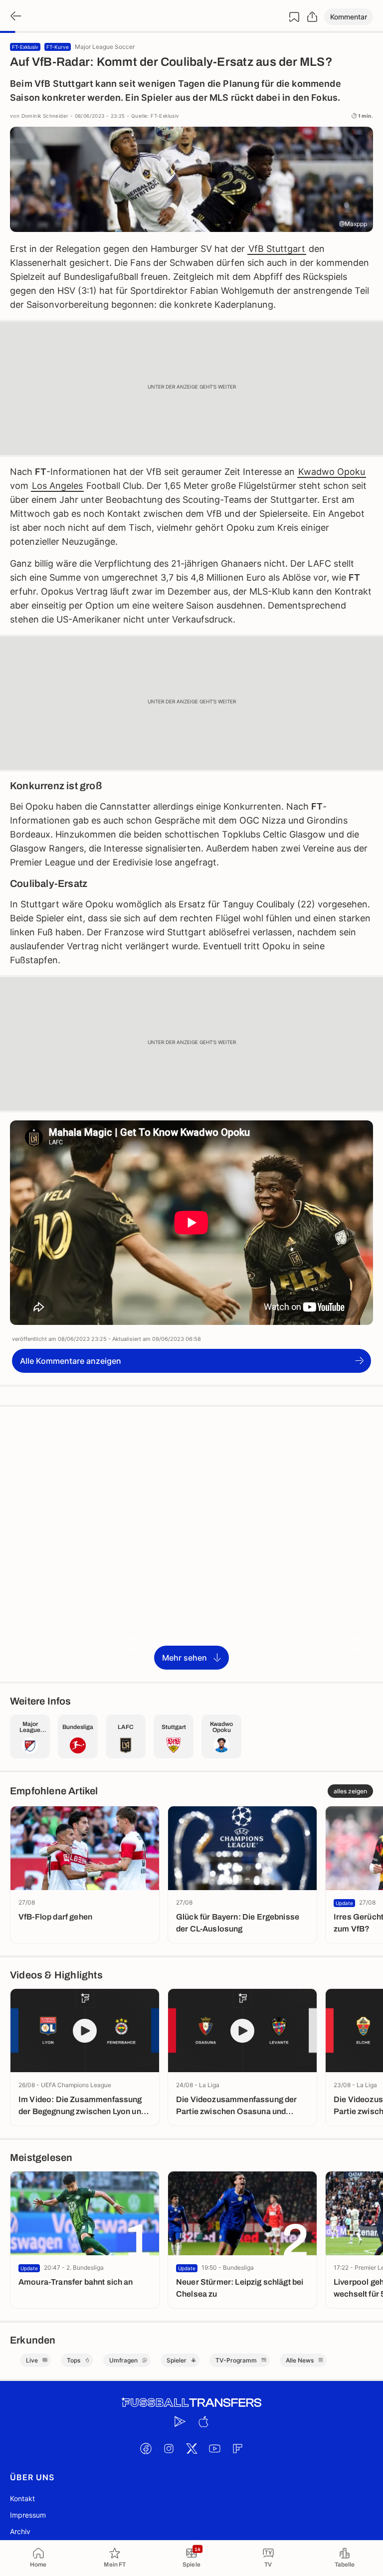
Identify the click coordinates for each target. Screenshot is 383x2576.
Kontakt (22, 2498)
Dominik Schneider (45, 116)
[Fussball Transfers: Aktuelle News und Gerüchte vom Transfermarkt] (191, 2403)
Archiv (20, 2531)
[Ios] (203, 2422)
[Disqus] (191, 1543)
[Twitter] (191, 2449)
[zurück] (15, 17)
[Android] (180, 2422)
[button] (349, 17)
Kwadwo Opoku (332, 472)
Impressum (28, 2515)
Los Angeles (57, 486)
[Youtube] (214, 2449)
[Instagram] (169, 2449)
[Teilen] (312, 17)
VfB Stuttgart (277, 249)
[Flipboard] (237, 2449)
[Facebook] (146, 2449)
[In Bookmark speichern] (294, 17)
